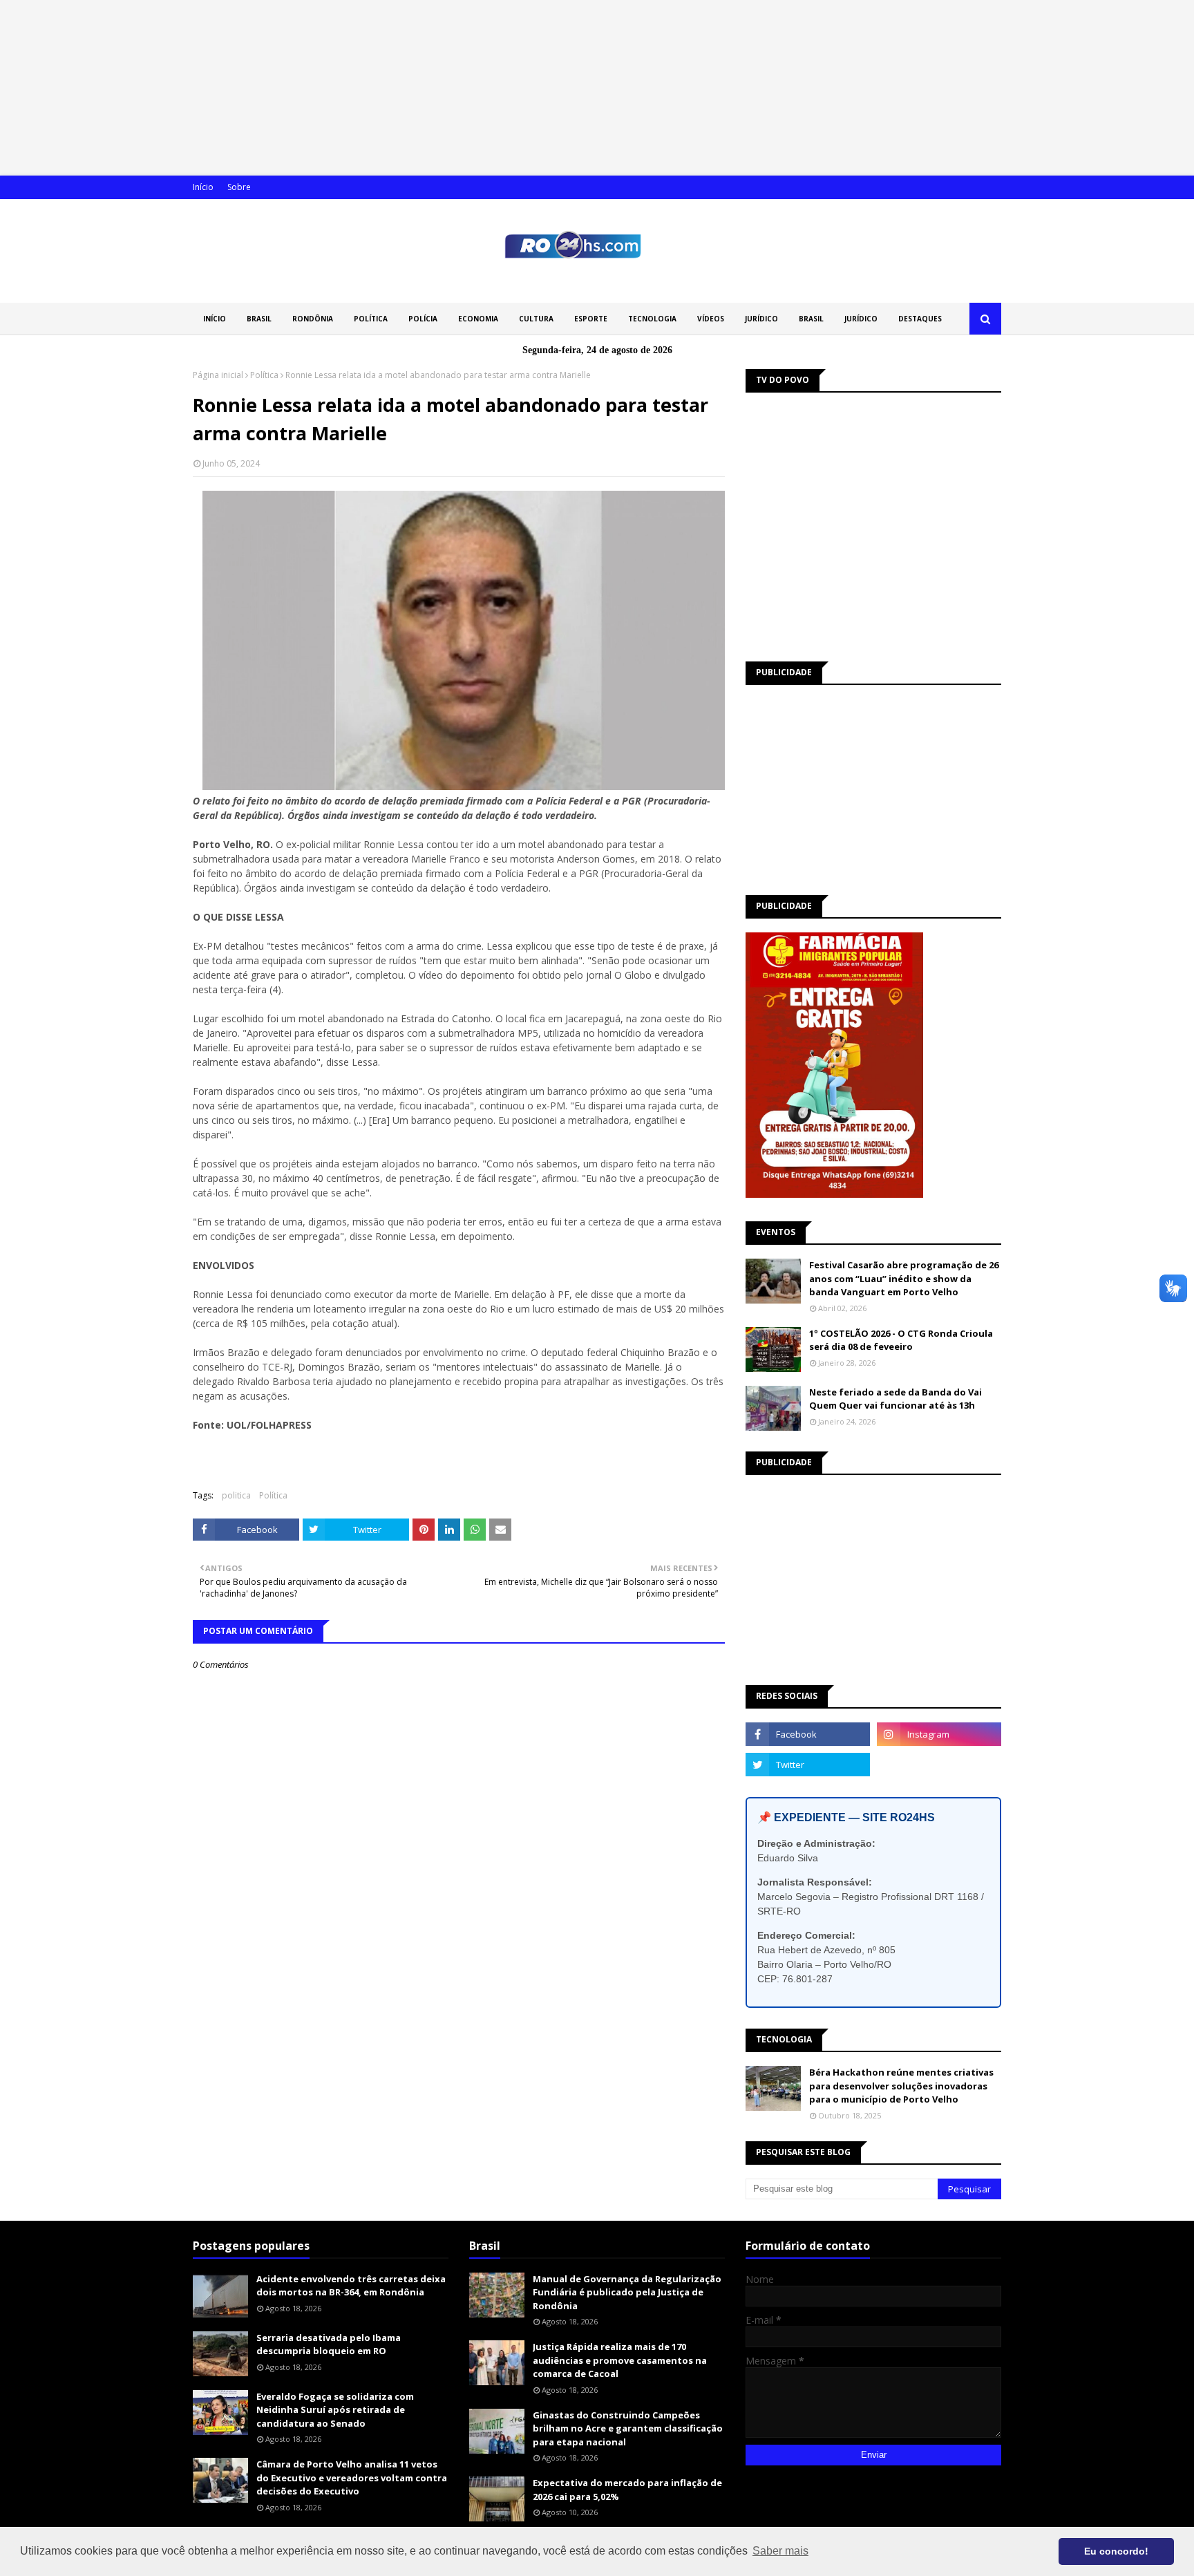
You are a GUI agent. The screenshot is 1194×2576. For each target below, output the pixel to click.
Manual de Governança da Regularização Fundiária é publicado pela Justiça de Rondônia (627, 2292)
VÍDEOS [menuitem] (711, 319)
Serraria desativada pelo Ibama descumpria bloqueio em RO (329, 2344)
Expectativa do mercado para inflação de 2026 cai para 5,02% (627, 2490)
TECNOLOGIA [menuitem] (652, 319)
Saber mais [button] (780, 2551)
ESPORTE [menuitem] (591, 319)
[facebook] (808, 1734)
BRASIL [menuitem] (259, 319)
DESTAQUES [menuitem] (920, 319)
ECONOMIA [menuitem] (478, 319)
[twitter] (808, 1765)
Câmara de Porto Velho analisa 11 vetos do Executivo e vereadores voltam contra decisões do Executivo (352, 2478)
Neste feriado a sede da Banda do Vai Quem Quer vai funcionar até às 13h (895, 1399)
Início (203, 187)
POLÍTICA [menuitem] (371, 319)
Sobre (239, 187)
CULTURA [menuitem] (536, 319)
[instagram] (939, 1734)
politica (236, 1495)
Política (264, 375)
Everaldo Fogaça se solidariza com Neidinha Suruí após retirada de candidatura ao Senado (335, 2410)
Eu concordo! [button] (1116, 2551)
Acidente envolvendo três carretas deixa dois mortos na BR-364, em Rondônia (351, 2286)
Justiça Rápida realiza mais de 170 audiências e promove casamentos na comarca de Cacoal (620, 2360)
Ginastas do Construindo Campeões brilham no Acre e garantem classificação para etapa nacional (628, 2428)
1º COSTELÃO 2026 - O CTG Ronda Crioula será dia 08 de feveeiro (901, 1340)
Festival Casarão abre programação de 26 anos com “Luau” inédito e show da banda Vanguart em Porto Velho (904, 1278)
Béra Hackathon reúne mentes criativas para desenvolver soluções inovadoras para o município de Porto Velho (901, 2086)
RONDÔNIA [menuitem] (313, 319)
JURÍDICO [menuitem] (761, 319)
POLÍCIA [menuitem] (423, 319)
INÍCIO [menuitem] (215, 319)
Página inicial (218, 375)
